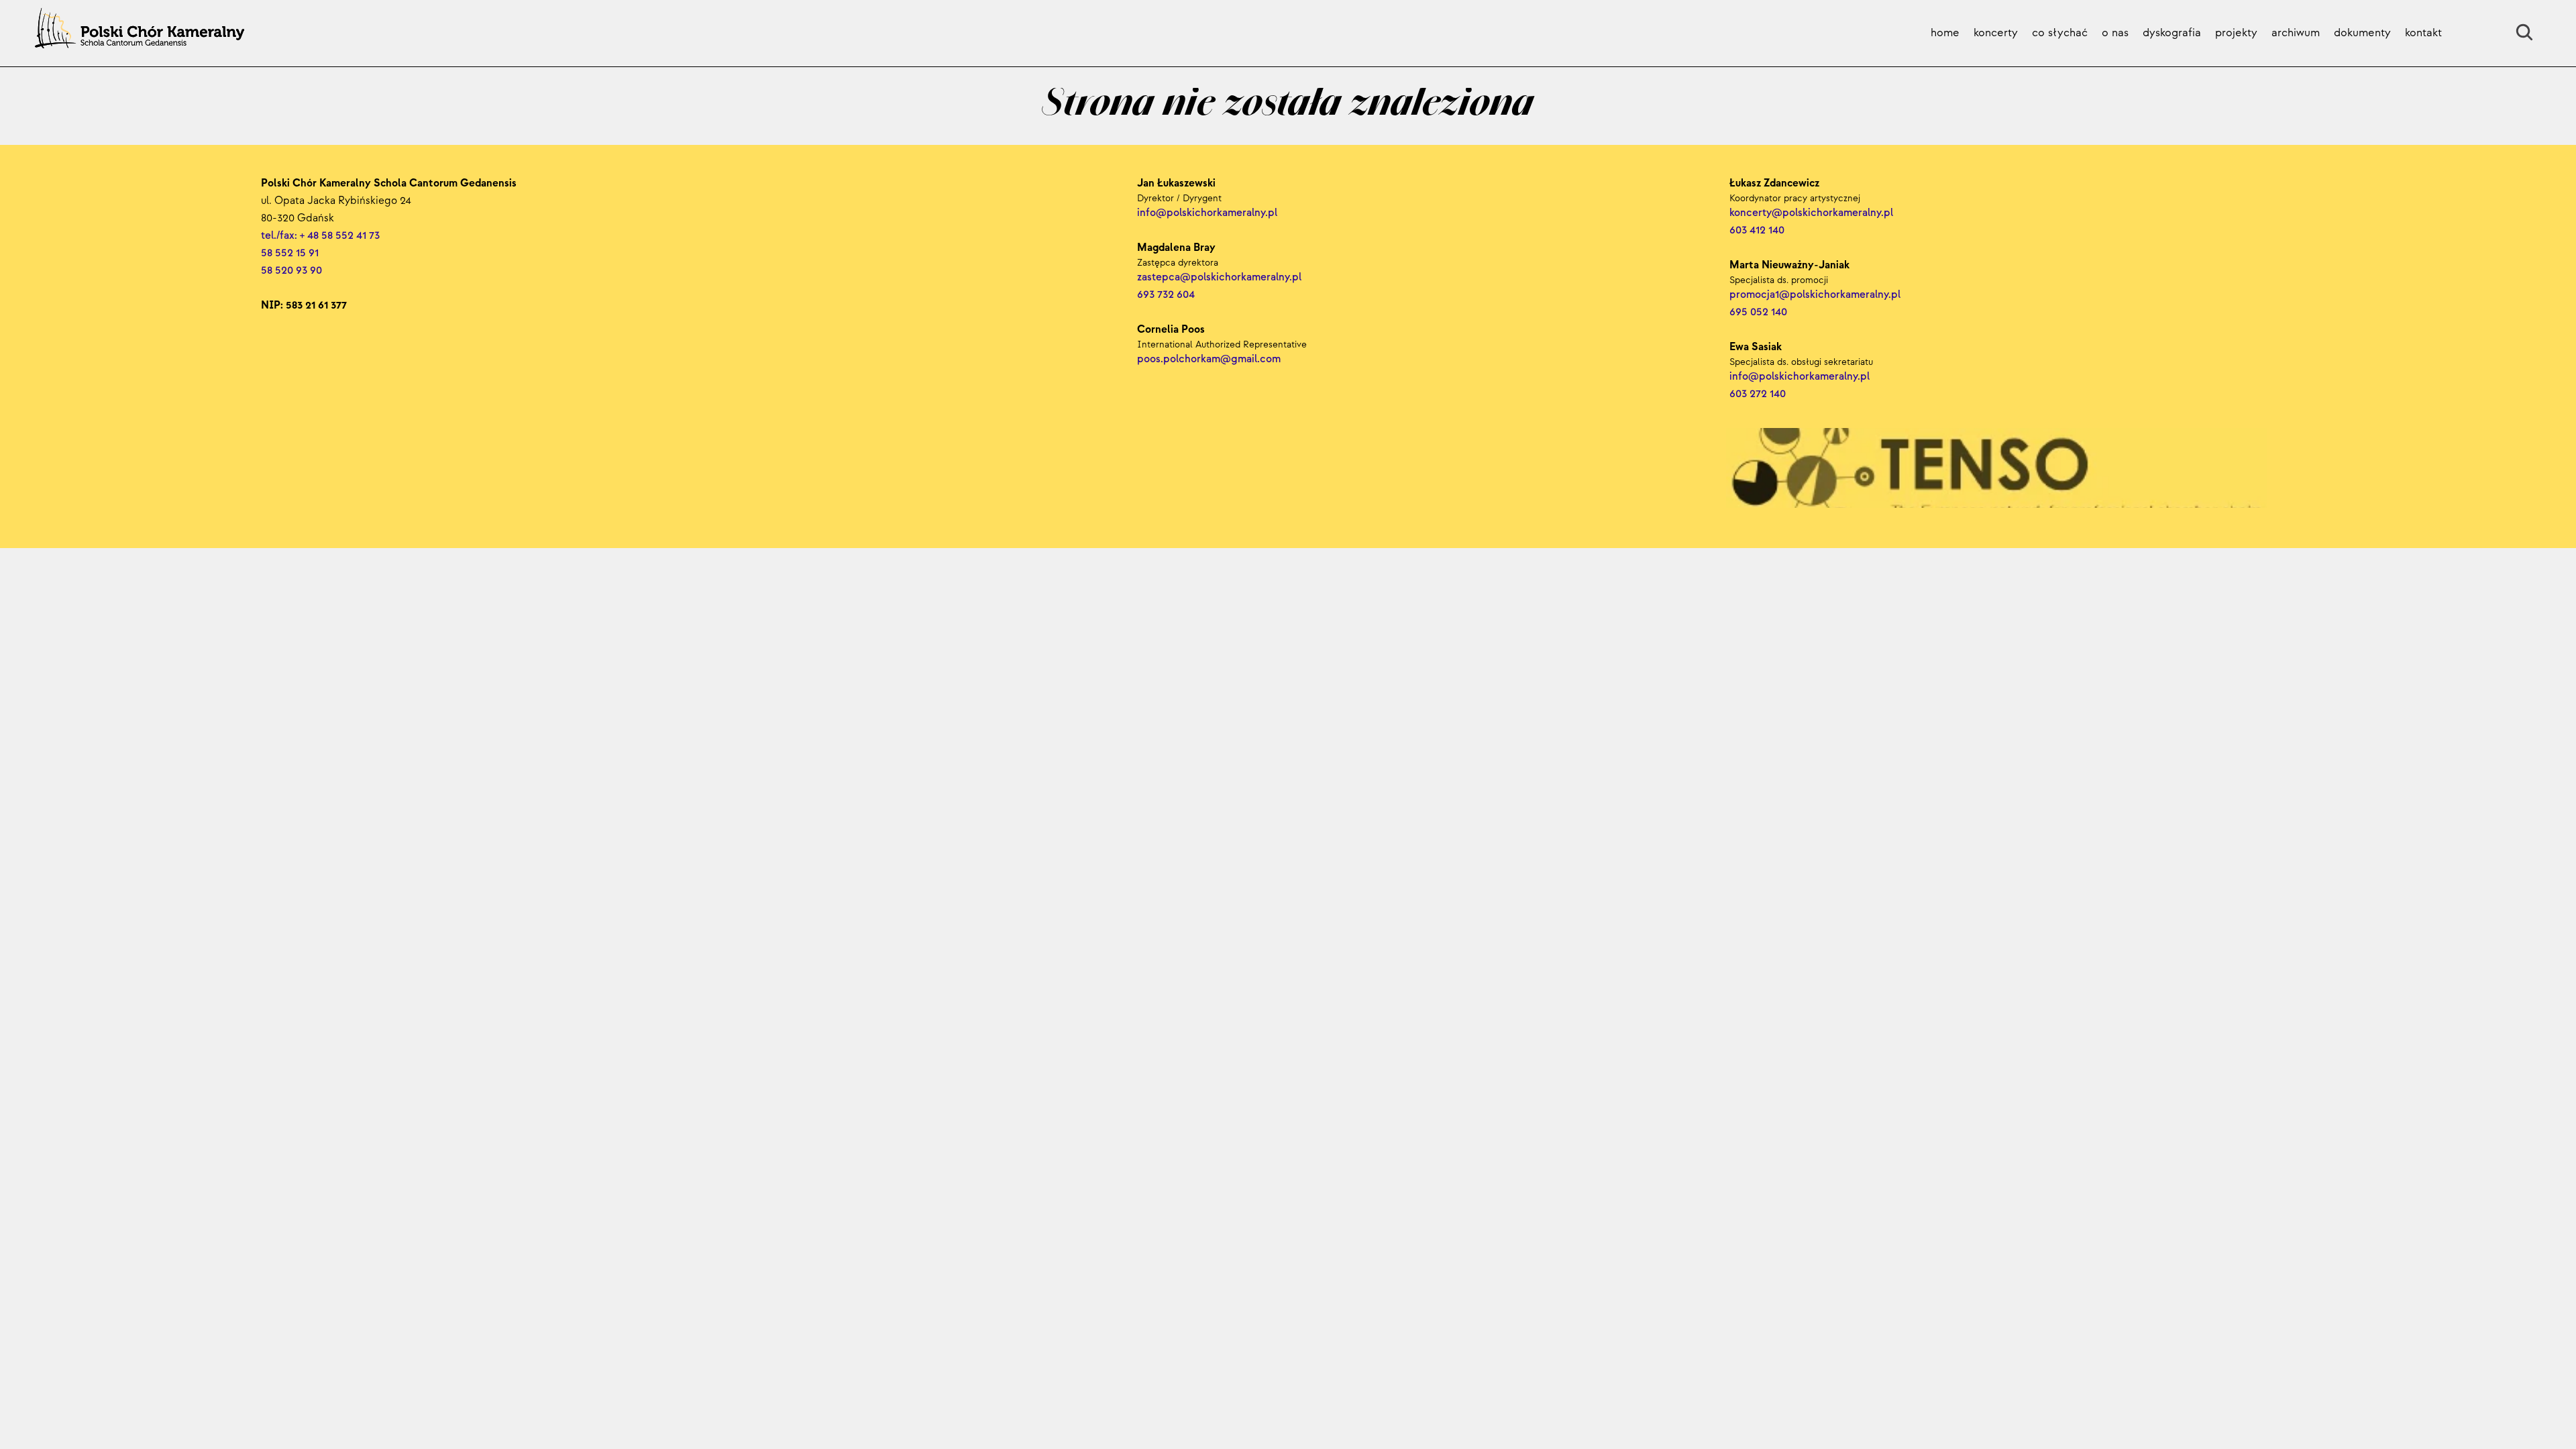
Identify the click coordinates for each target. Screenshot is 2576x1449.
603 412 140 (1757, 230)
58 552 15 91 (290, 253)
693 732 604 (1166, 295)
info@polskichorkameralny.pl (1801, 377)
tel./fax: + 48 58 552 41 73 (320, 236)
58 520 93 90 (291, 271)
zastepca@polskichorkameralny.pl (1219, 277)
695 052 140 (1758, 312)
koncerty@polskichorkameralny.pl (1813, 213)
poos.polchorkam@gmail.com (1209, 359)
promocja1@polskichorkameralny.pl (1815, 295)
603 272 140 (1759, 394)
